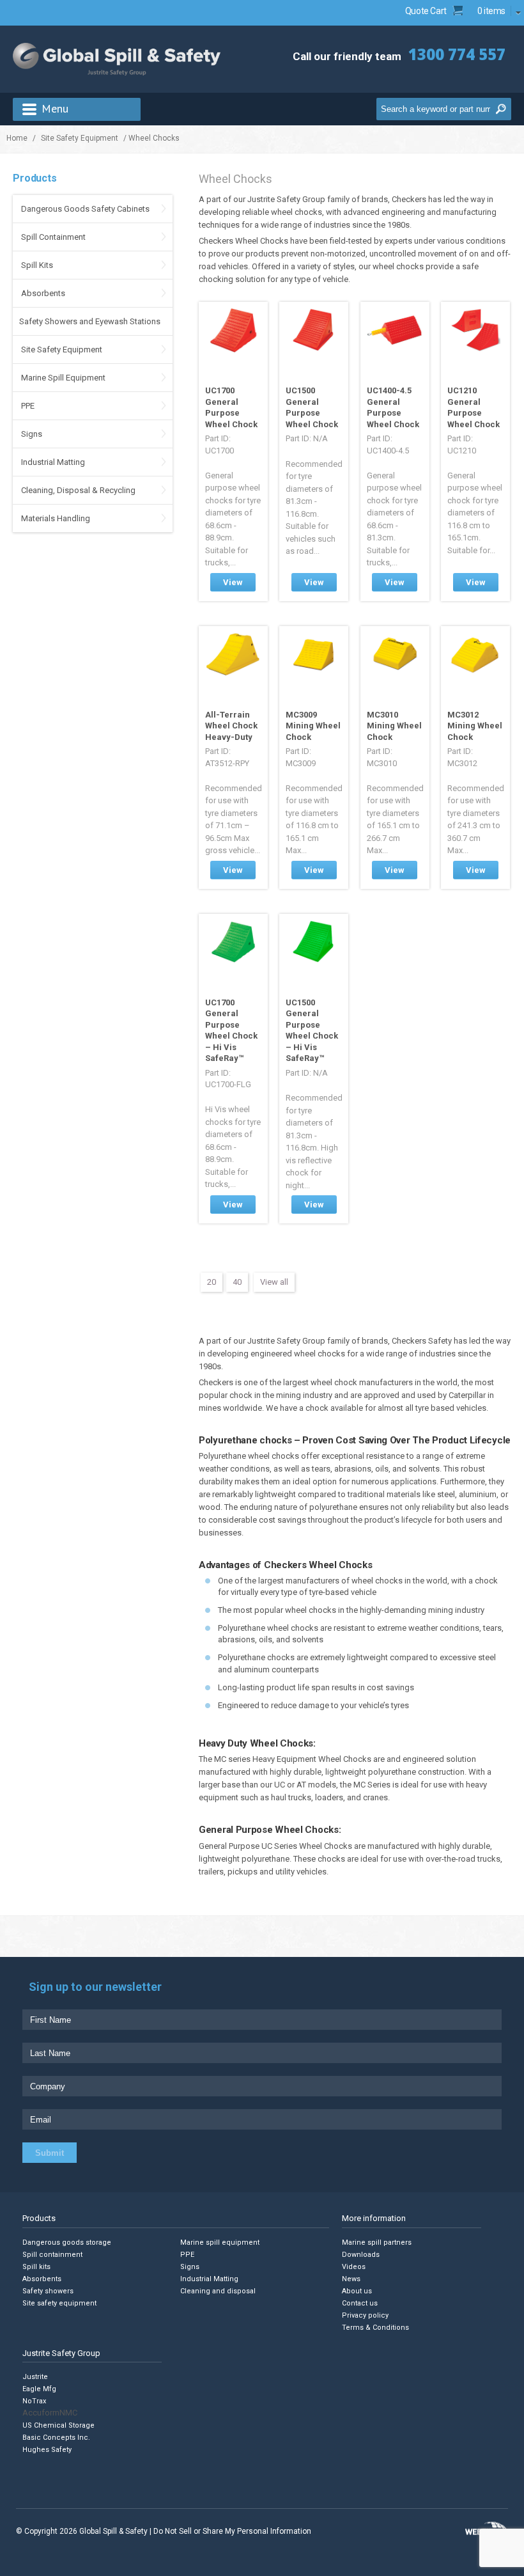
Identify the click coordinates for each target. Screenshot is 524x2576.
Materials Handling (56, 518)
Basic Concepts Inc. (56, 2438)
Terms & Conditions (375, 2328)
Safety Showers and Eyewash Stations (90, 321)
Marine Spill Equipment (63, 378)
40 (237, 1282)
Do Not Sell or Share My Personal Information (232, 2531)
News (351, 2279)
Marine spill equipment (220, 2242)
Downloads (361, 2255)
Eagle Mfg (39, 2389)
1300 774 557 (457, 54)
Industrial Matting (53, 462)
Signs (32, 434)
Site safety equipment (59, 2303)
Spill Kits (37, 265)
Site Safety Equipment (80, 138)
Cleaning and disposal (218, 2291)
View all (274, 1282)
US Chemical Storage (58, 2425)
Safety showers (48, 2291)
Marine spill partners (377, 2242)
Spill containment (52, 2255)
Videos (354, 2267)
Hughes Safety (47, 2450)
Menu (55, 108)
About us (357, 2291)
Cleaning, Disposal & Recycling (78, 490)
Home (17, 138)
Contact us (360, 2303)
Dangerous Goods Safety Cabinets (85, 209)
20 (212, 1282)
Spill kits (36, 2267)
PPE (28, 406)
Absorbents (43, 293)
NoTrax (34, 2401)
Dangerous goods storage (67, 2242)
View (233, 582)
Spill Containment (53, 237)
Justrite (35, 2377)
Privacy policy (365, 2315)
